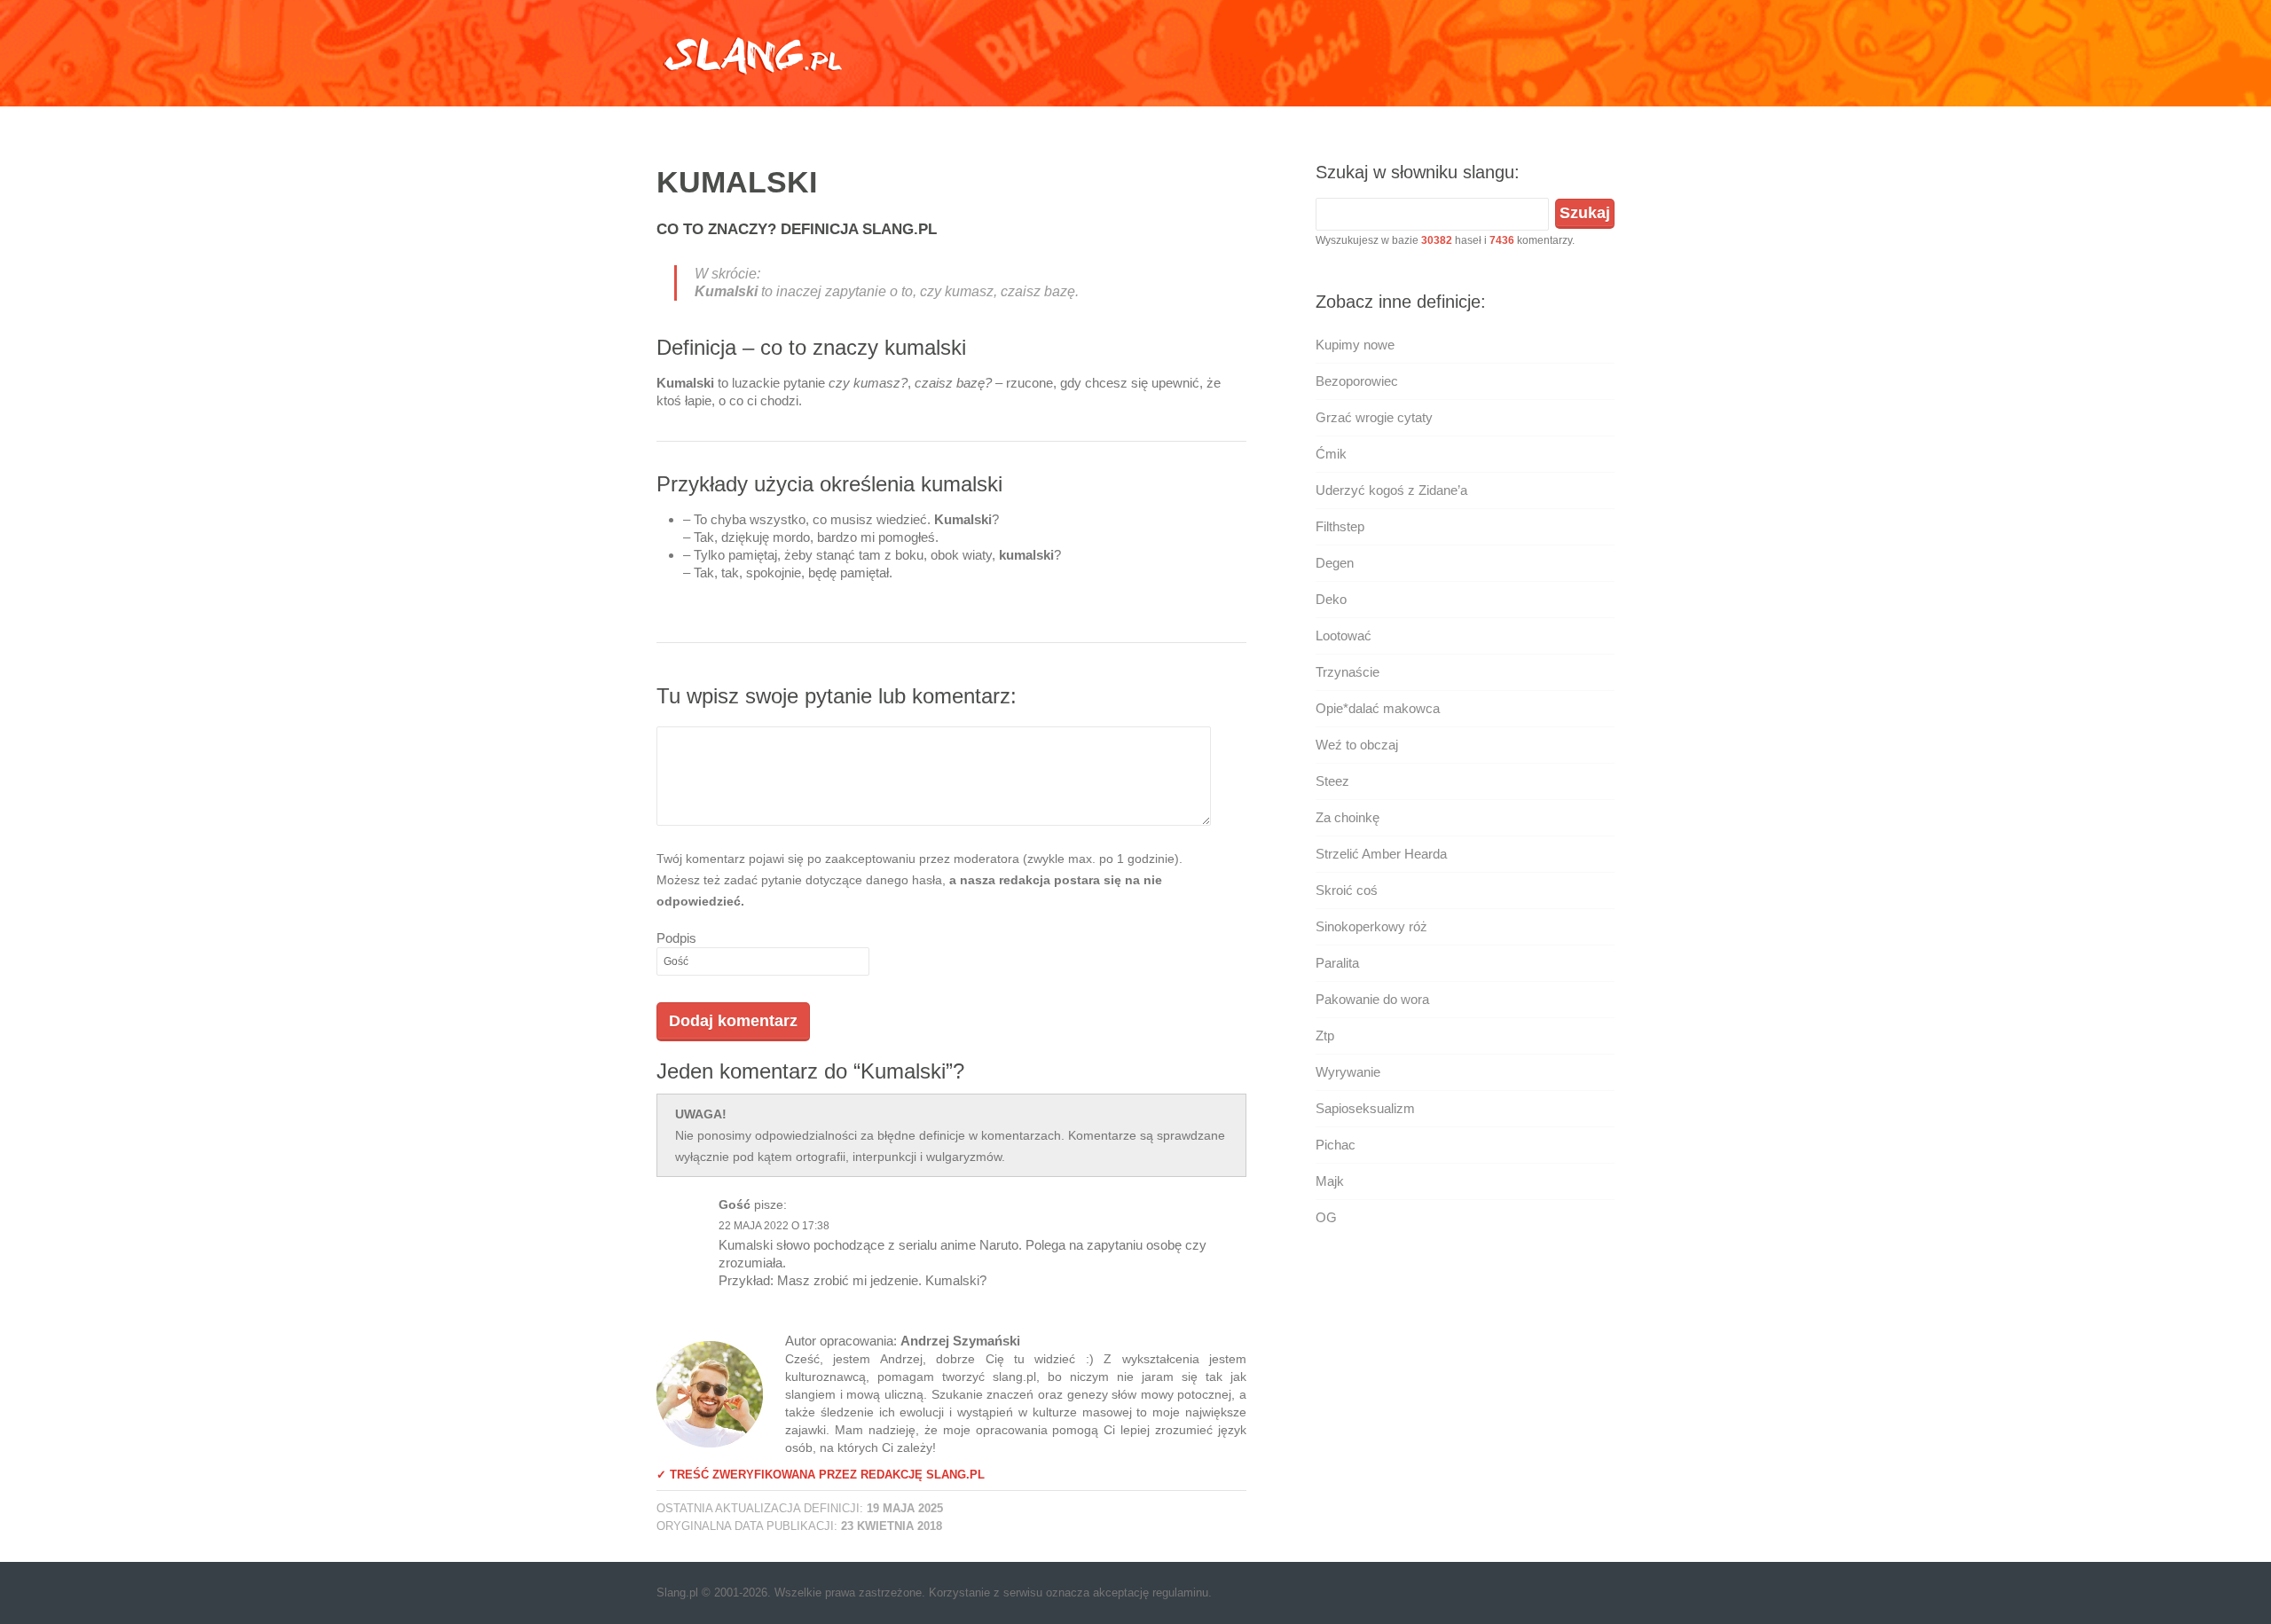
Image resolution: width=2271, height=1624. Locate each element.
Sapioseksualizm (1365, 1108)
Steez (1332, 781)
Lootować (1344, 635)
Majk (1330, 1181)
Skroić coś (1347, 890)
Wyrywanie (1348, 1072)
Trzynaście (1348, 672)
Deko (1331, 599)
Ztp (1325, 1036)
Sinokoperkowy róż (1371, 926)
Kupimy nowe (1355, 345)
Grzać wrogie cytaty (1374, 417)
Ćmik (1331, 454)
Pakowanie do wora (1372, 999)
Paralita (1337, 963)
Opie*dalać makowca (1378, 708)
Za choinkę (1348, 817)
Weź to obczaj (1357, 745)
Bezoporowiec (1357, 381)
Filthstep (1340, 526)
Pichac (1336, 1145)
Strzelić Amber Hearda (1381, 854)
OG (1326, 1217)
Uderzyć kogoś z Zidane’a (1391, 490)
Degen (1335, 563)
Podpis (676, 938)
